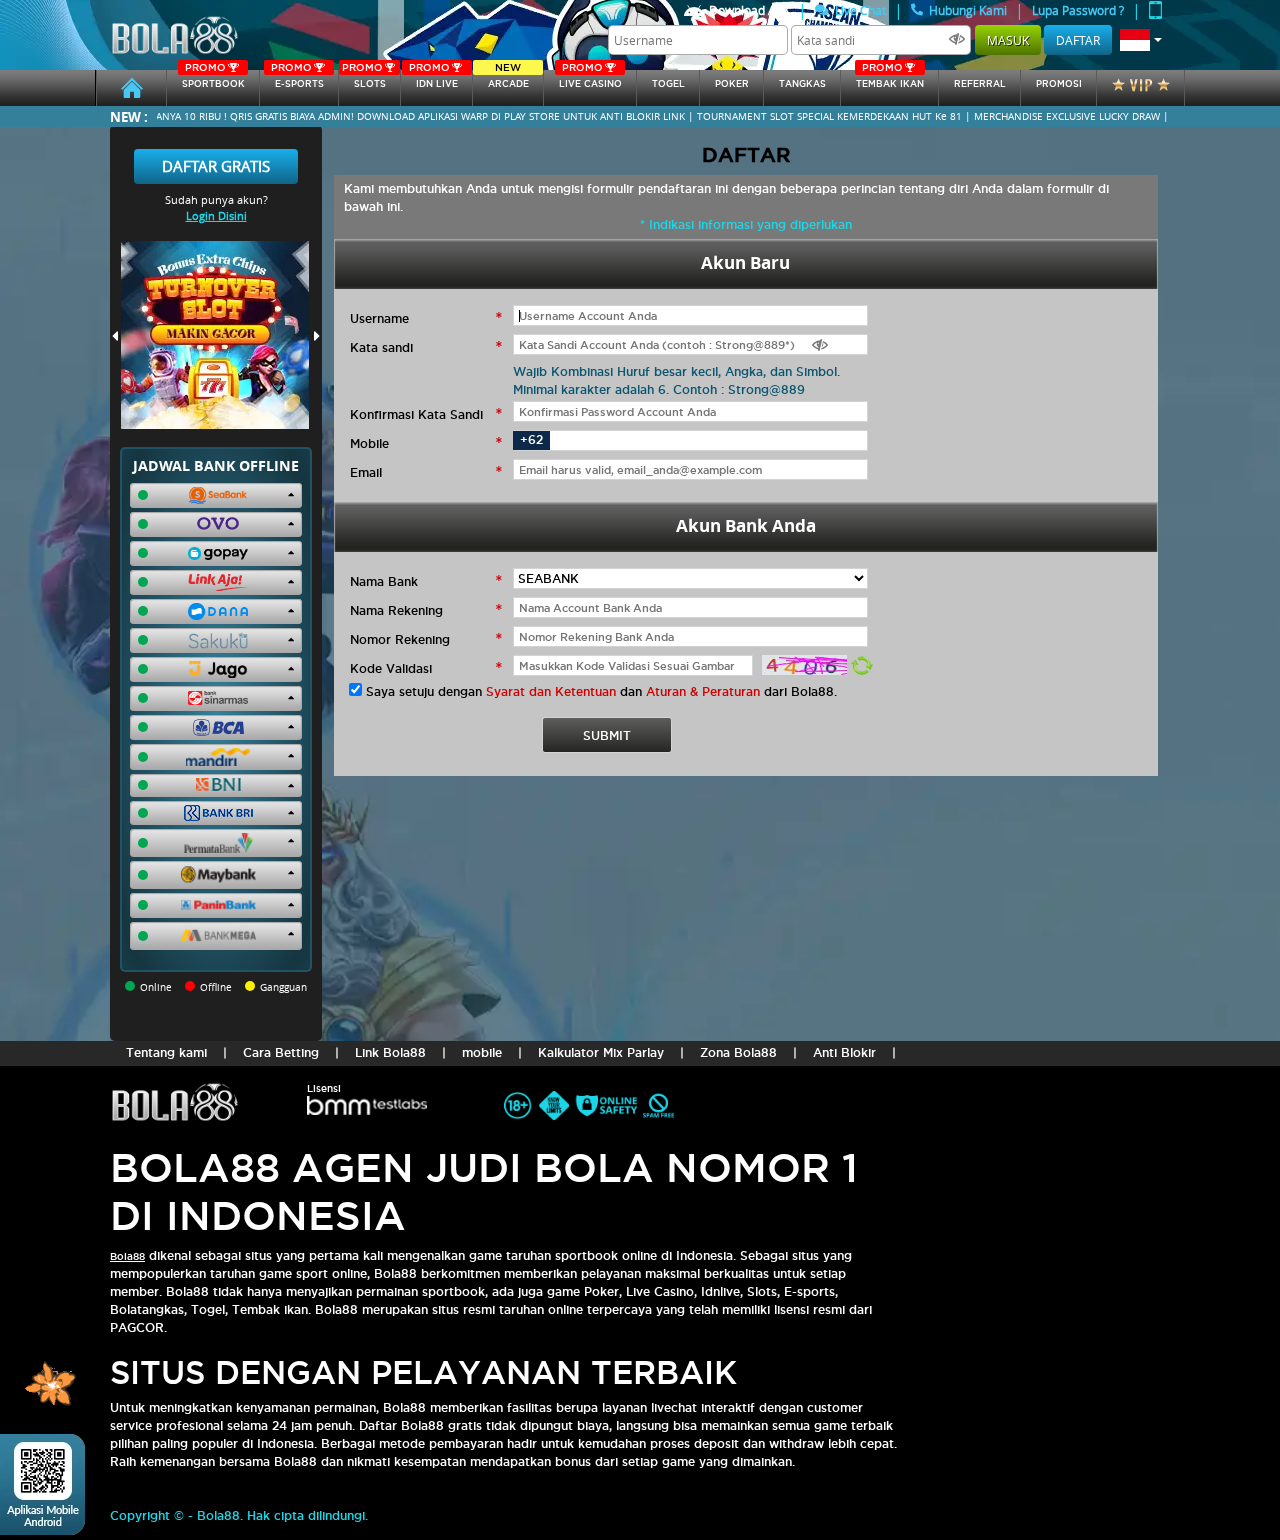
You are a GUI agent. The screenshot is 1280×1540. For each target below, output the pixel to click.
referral (980, 84)
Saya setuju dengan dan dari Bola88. (601, 691)
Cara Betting (281, 1052)
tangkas (802, 84)
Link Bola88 (390, 1052)
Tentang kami (166, 1052)
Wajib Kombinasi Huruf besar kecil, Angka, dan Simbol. (676, 371)
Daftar (1078, 40)
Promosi (1059, 84)
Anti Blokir (844, 1052)
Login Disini (216, 215)
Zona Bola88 (738, 1052)
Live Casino (590, 79)
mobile (482, 1052)
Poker (732, 84)
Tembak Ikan (890, 79)
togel (668, 84)
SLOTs (364, 79)
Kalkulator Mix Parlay (601, 1052)
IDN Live (433, 79)
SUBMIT (607, 735)
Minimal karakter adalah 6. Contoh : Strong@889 (659, 389)
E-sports (297, 79)
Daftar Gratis (216, 166)
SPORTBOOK (213, 79)
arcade (508, 79)
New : (129, 116)
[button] (1141, 40)
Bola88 (127, 1256)
